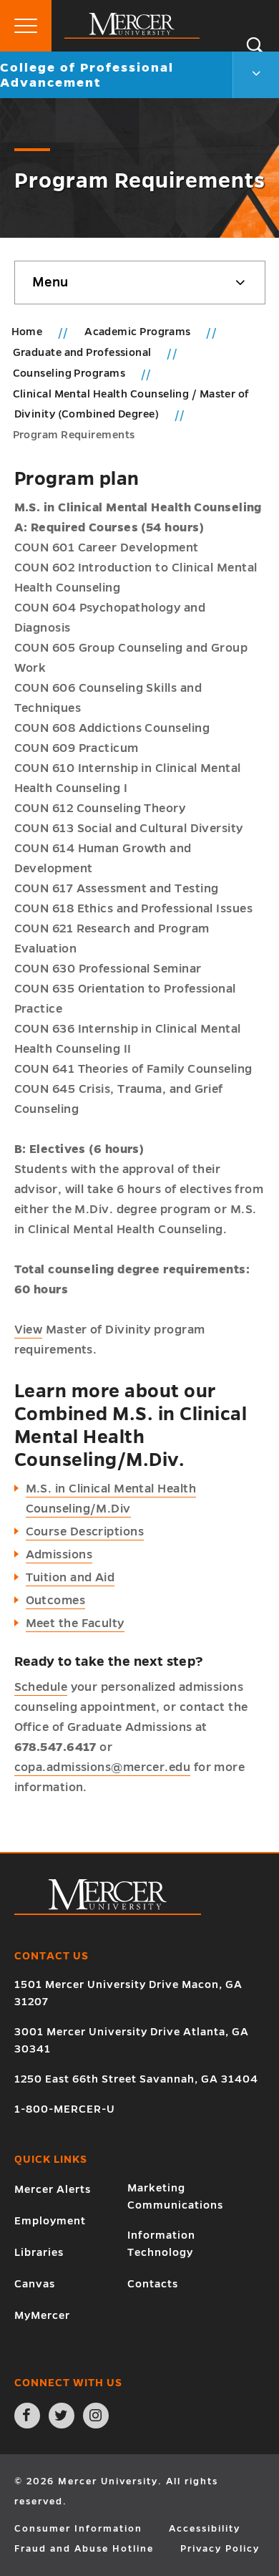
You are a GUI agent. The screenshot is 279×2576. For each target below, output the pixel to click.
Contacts (153, 2284)
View (29, 1330)
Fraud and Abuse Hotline (84, 2549)
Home (27, 332)
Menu (50, 282)
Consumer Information (78, 2529)
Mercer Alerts (53, 2189)
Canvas (35, 2284)
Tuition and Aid (70, 1578)
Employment (50, 2221)
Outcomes (56, 1601)
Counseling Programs (70, 373)
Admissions (59, 1555)
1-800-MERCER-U (65, 2109)
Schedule (41, 1687)
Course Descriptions (85, 1532)
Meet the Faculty (75, 1624)
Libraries (39, 2252)
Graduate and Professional (84, 352)
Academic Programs (139, 332)
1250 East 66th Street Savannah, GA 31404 (136, 2079)
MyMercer (42, 2315)
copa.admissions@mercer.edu (103, 1767)
